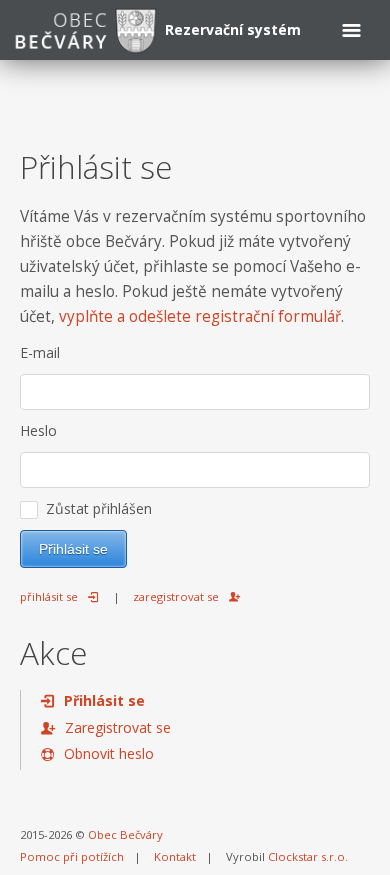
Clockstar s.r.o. (308, 856)
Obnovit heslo (109, 753)
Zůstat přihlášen (95, 508)
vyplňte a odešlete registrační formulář (200, 316)
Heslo (38, 430)
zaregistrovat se (176, 596)
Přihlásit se (104, 700)
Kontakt (175, 856)
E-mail (40, 352)
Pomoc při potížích (72, 856)
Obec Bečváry (125, 834)
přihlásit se (49, 596)
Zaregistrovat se (118, 727)
